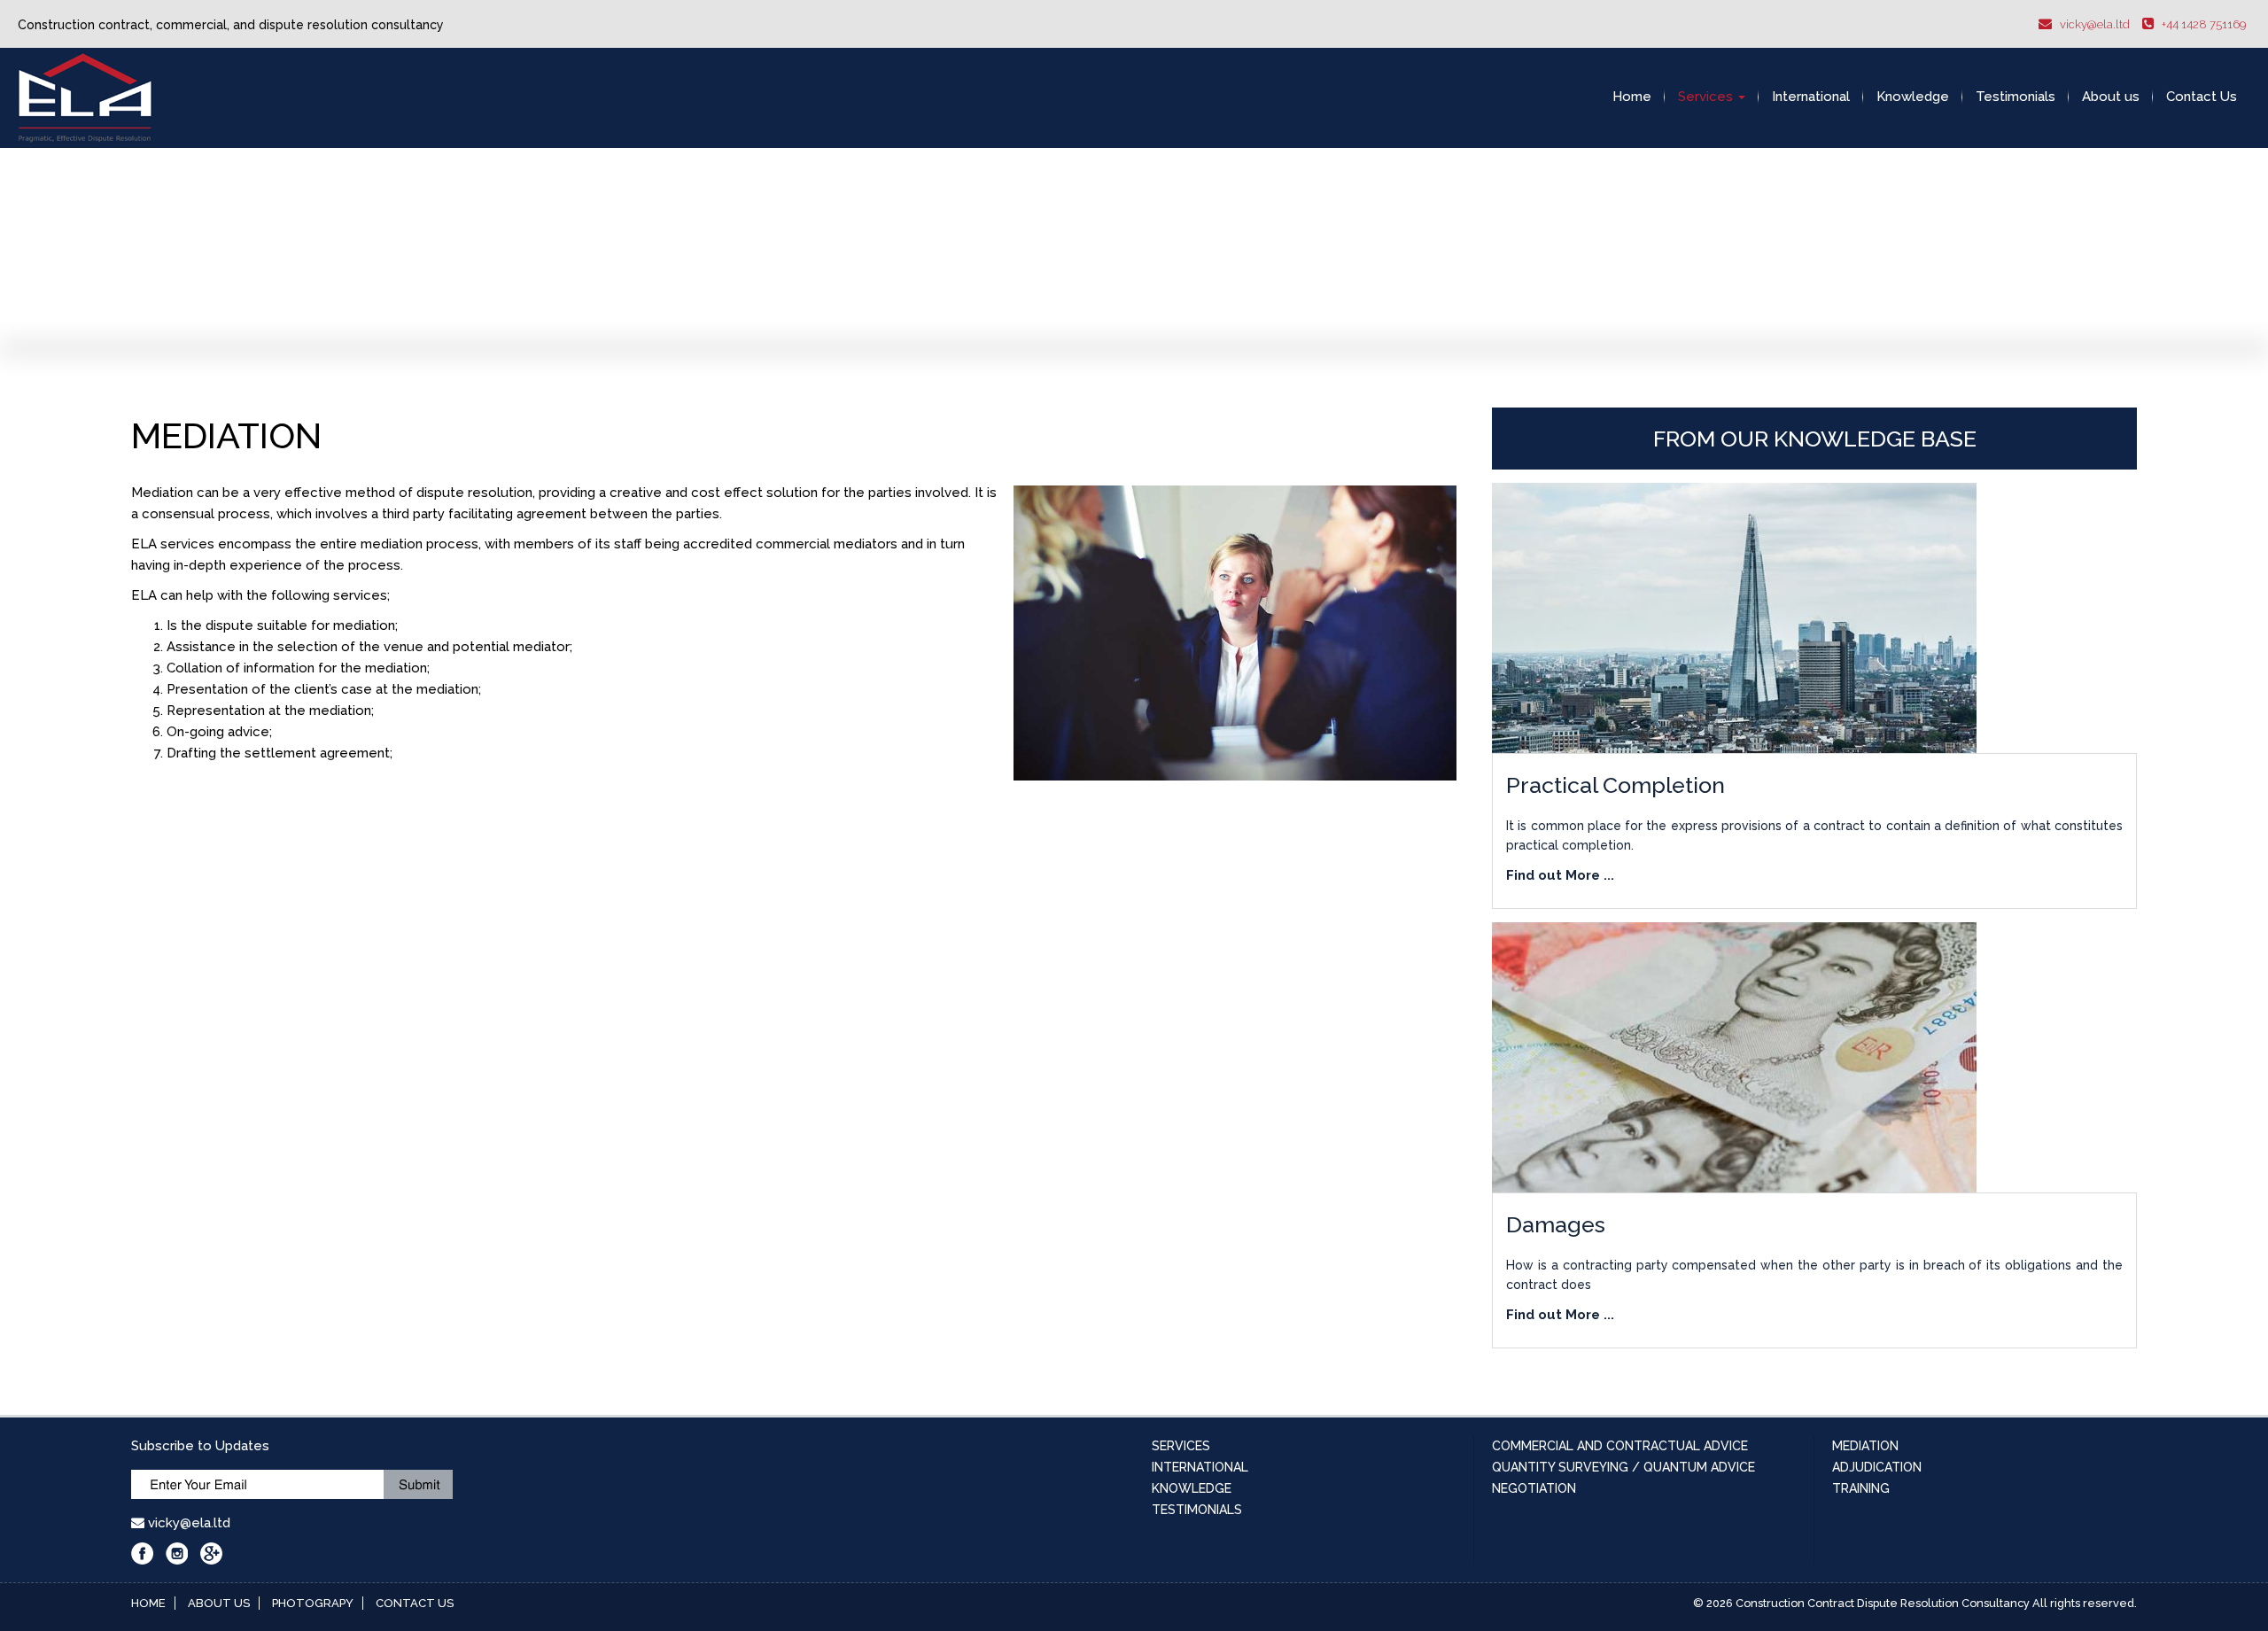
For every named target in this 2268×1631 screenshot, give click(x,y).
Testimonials (2016, 97)
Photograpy (313, 1603)
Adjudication (1877, 1467)
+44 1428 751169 (2204, 24)
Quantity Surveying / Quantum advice (1623, 1467)
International (1811, 97)
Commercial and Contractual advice (1620, 1446)
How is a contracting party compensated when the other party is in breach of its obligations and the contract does (1814, 1267)
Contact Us (2202, 97)
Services (1707, 97)
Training (1861, 1488)
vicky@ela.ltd (2095, 24)
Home (1632, 97)
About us (2111, 97)
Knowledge (1913, 97)
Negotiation (1534, 1488)
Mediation (1865, 1446)
